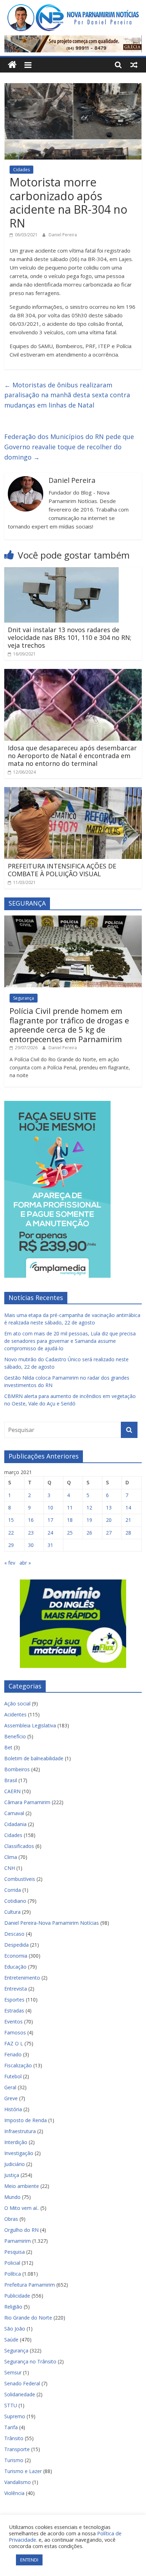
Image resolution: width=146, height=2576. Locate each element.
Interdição (16, 2142)
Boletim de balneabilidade (34, 1758)
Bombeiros (17, 1769)
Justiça (12, 2175)
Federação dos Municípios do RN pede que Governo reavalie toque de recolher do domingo (69, 447)
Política (13, 2274)
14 (128, 1508)
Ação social (17, 1703)
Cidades (21, 170)
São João (15, 2329)
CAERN (12, 1791)
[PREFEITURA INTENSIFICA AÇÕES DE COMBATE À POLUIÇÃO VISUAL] (73, 791)
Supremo (15, 2416)
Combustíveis (20, 1879)
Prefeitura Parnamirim (30, 2285)
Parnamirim (18, 2241)
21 (128, 1520)
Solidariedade (20, 2394)
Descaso (14, 1934)
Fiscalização (18, 2065)
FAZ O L (14, 2043)
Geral (10, 2087)
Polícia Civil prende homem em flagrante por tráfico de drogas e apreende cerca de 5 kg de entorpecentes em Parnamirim (69, 1025)
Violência (14, 2493)
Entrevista (16, 1989)
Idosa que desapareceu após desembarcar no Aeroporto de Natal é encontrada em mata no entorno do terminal (72, 755)
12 (89, 1508)
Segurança (24, 998)
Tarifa (11, 2427)
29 (11, 1545)
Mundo (12, 2197)
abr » (25, 1563)
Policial (12, 2263)
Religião (13, 2307)
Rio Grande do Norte (28, 2318)
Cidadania (15, 1824)
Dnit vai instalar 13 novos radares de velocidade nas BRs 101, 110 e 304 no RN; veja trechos (70, 637)
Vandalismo (18, 2482)
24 (50, 1533)
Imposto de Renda (26, 2120)
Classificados (19, 1846)
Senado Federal (22, 2383)
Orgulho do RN (21, 2230)
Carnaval (14, 1813)
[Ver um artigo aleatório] (134, 65)
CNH (10, 1868)
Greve (11, 2098)
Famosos (15, 2032)
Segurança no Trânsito (30, 2361)
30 (31, 1545)
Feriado (13, 2054)
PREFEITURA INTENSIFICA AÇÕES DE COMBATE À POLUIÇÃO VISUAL (62, 870)
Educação (15, 1967)
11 (70, 1508)
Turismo (14, 2460)
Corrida (13, 1890)
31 (50, 1545)
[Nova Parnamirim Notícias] (12, 65)
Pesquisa (15, 2252)
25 (70, 1533)
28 (128, 1533)
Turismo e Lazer (23, 2471)
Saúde (11, 2340)
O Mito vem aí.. (22, 2208)
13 (109, 1508)
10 (50, 1508)
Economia (16, 1956)
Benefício (15, 1736)
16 (31, 1520)
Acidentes (15, 1714)
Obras (11, 2219)
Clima (11, 1857)
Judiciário (15, 2164)
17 (50, 1520)
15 (11, 1520)
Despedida (16, 1945)
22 (11, 1533)
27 (109, 1533)
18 (70, 1520)
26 (89, 1533)
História (13, 2109)
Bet (8, 1747)
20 (109, 1520)
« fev (10, 1563)
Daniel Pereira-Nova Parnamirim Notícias (52, 1923)
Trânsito (14, 2438)
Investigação (19, 2153)
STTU (11, 2405)
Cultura (12, 1912)
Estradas (14, 2011)
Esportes (14, 2000)
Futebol (13, 2076)
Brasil (11, 1780)
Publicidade (17, 2296)
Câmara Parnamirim (27, 1802)
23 (31, 1533)
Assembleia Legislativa (30, 1725)
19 (89, 1520)
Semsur (13, 2372)
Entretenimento (22, 1978)
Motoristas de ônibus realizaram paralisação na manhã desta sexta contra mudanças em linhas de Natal (67, 395)
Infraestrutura (20, 2131)
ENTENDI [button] (29, 2560)
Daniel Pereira (63, 235)
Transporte (17, 2449)
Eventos (13, 2021)
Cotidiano (15, 1901)
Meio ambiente (22, 2186)
